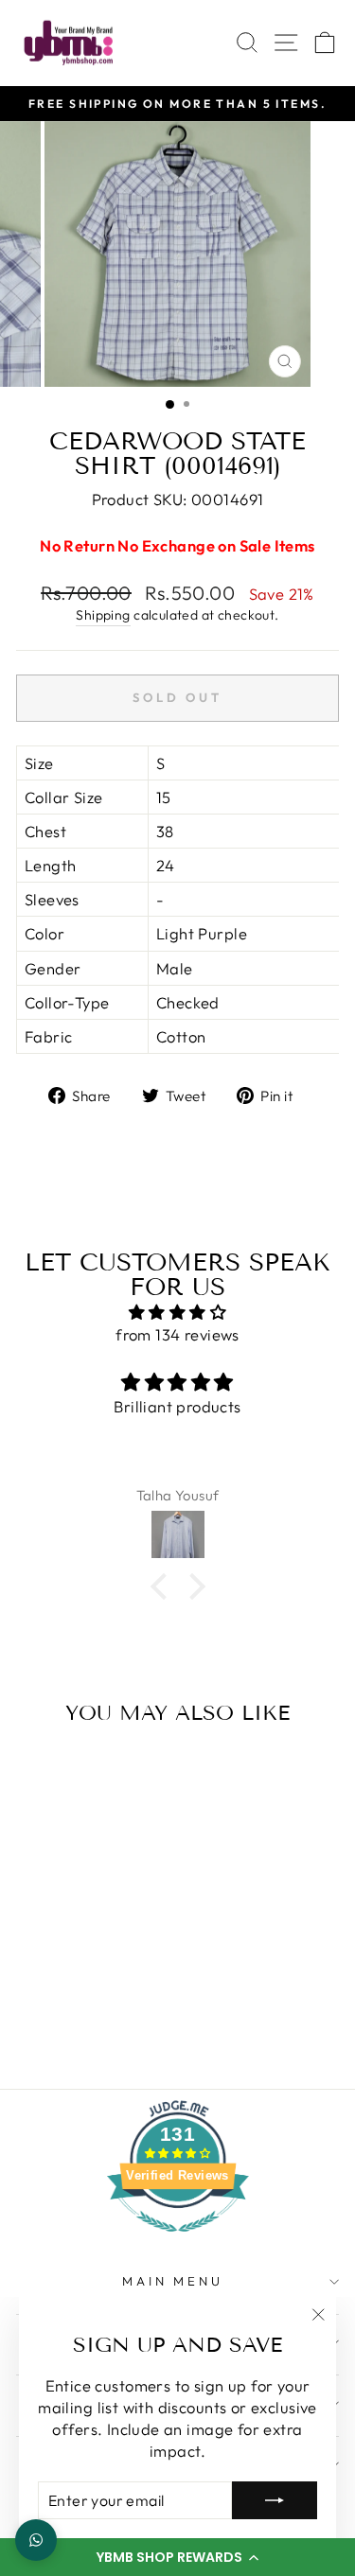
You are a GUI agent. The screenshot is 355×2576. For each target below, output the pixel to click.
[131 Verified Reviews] (178, 2241)
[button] (177, 2557)
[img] (177, 1312)
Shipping (103, 615)
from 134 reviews (177, 1334)
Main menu (173, 2281)
